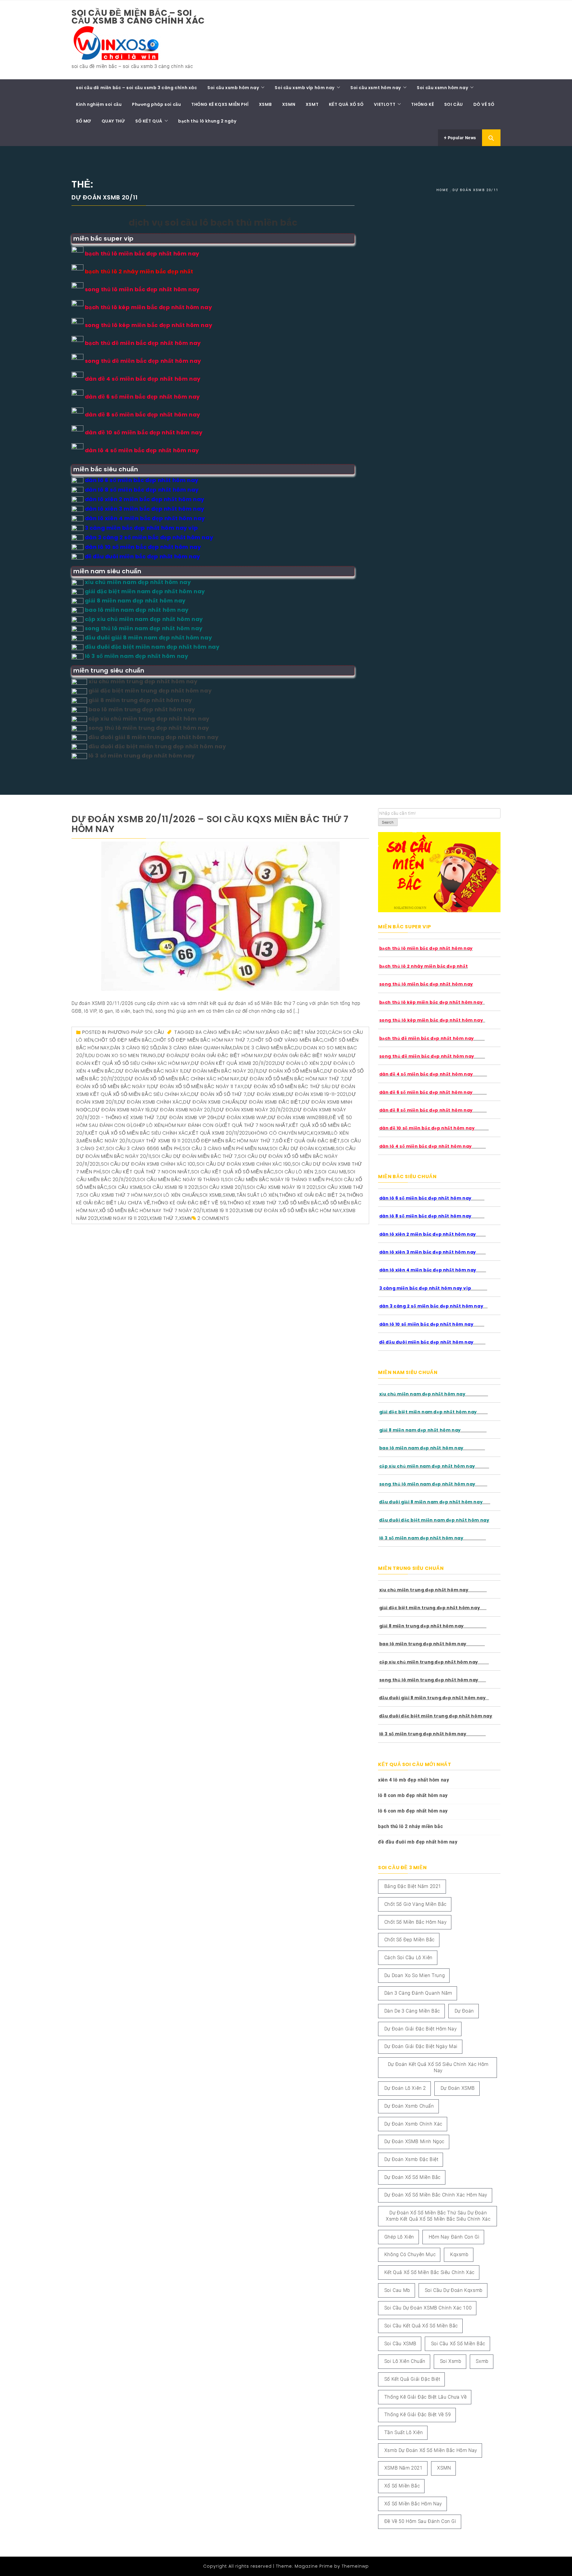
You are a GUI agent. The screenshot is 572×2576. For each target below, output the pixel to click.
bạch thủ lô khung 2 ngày (207, 121)
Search (388, 822)
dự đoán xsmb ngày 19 (121, 1110)
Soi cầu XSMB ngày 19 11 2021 (282, 1187)
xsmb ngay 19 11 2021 (124, 1218)
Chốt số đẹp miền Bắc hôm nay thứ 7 (201, 1040)
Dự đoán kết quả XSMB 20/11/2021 (234, 1063)
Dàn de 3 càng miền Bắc (264, 1048)
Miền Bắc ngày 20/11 (105, 1141)
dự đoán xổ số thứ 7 (219, 1094)
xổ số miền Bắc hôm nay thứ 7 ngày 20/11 (152, 1210)
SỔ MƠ (84, 121)
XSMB (265, 104)
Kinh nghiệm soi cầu (99, 104)
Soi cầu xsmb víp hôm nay (304, 88)
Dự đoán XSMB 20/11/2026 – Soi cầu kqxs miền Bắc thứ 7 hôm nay (210, 824)
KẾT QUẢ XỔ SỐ (346, 104)
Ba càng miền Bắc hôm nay (230, 1032)
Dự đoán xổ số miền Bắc (291, 1071)
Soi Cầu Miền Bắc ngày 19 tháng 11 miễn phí (279, 1179)
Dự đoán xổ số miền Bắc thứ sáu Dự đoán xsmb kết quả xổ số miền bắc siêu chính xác (438, 2216)
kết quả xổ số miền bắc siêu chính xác (138, 1133)
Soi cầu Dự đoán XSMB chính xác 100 (148, 1164)
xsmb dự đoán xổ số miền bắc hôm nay (291, 1210)
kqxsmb (321, 1133)
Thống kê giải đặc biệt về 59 (189, 1203)
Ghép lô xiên (148, 1125)
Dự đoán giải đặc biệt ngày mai (306, 1055)
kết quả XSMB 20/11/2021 (219, 1133)
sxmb (229, 1195)
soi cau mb (332, 1172)
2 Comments (213, 1218)
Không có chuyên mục (280, 1133)
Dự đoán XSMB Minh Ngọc (414, 2141)
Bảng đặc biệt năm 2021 (296, 1032)
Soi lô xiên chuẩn (176, 1195)
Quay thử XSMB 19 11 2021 (162, 1141)
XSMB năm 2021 (404, 2468)
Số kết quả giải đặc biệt (308, 1141)
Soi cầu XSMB (125, 1187)
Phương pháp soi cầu (156, 104)
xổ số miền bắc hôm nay (413, 2504)
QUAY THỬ (113, 121)
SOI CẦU (454, 104)
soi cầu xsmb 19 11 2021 (171, 1187)
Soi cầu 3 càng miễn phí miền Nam (225, 1148)
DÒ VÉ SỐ (484, 104)
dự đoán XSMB (266, 1094)
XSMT (312, 104)
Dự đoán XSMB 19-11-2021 (317, 1094)
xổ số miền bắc (302, 1203)
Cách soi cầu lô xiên (408, 1958)
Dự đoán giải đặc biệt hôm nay (222, 1055)
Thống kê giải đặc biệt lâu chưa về (425, 2397)
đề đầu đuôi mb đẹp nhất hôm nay (418, 1842)
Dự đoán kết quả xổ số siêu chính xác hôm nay (438, 2067)
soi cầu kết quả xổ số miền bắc (233, 1172)
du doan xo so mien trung (122, 1055)
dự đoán (169, 1055)
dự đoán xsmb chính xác (150, 1102)
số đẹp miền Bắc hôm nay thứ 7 (234, 1141)
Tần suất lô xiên (257, 1195)
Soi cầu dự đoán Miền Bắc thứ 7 (195, 1156)
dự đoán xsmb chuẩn (211, 1102)
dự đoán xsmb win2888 (298, 1117)
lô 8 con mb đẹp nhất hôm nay (413, 1795)
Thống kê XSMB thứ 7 (254, 1203)
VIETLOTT (385, 104)
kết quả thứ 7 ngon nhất (255, 1125)
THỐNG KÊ (422, 104)
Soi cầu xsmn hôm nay (442, 88)
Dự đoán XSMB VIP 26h (188, 1117)
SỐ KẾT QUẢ (149, 121)
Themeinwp (355, 2566)
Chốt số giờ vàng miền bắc (287, 1040)
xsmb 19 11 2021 (223, 1210)
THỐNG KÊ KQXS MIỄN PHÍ (220, 104)
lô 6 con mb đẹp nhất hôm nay (413, 1811)
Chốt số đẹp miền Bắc (123, 1040)
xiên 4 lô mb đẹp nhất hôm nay (414, 1780)
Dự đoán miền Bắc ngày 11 (149, 1071)
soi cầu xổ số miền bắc (458, 2344)
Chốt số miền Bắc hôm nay (415, 1922)
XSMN (289, 104)
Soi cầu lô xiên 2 (296, 1172)
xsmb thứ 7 (164, 1218)
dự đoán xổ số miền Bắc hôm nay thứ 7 (292, 1079)
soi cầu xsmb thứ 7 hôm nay (117, 1195)
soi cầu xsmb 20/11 (223, 1187)
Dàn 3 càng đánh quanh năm (195, 1048)
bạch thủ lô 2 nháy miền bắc (410, 1826)
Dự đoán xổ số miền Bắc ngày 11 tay (197, 1086)
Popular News (461, 138)
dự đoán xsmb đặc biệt (271, 1102)
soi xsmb (211, 1195)
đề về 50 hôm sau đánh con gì (420, 2521)
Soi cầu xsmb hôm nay (233, 88)
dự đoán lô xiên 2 (300, 1063)
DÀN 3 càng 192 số (134, 1048)
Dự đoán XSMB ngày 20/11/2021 (255, 1110)
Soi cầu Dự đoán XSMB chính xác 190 (244, 1164)
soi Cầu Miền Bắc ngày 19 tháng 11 (180, 1179)
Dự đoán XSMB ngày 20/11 (183, 1110)
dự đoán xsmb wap (242, 1117)
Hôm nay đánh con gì (192, 1125)
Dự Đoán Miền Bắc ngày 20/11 (221, 1071)
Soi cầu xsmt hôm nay (376, 88)
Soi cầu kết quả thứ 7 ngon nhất (146, 1172)
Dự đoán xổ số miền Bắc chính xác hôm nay (182, 1079)
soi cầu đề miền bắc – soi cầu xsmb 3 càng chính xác (138, 17)
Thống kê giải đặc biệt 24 (312, 1195)
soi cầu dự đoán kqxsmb (302, 1148)
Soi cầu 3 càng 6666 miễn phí (144, 1148)
